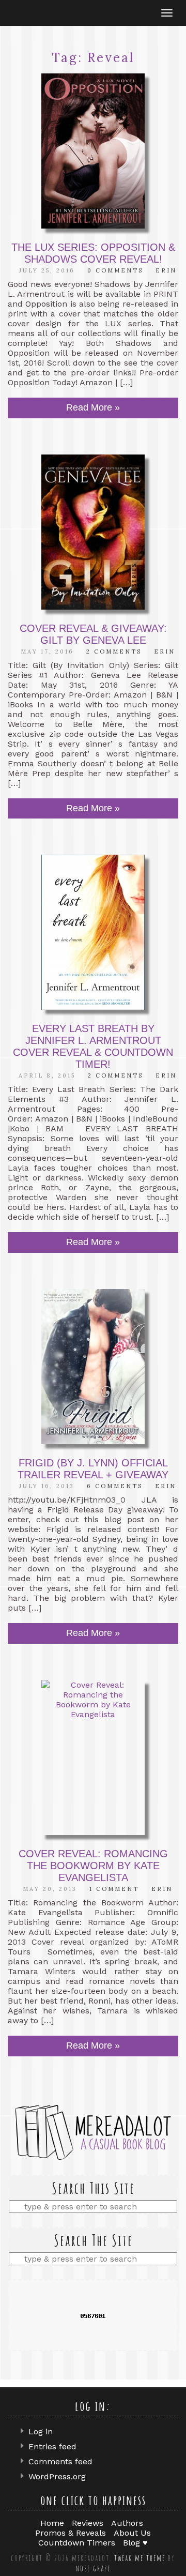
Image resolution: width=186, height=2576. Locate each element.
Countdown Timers (77, 2543)
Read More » (93, 407)
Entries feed (52, 2446)
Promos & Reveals (71, 2533)
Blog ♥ (135, 2543)
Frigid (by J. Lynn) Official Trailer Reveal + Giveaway (93, 1469)
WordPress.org (57, 2476)
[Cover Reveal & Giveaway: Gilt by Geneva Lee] (93, 532)
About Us (132, 2533)
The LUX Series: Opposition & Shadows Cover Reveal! (93, 253)
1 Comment (114, 1889)
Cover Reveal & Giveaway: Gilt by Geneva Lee (93, 634)
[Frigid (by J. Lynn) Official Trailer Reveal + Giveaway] (93, 1367)
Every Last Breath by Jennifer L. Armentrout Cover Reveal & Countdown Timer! (93, 1046)
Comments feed (60, 2461)
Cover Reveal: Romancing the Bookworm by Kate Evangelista (93, 1866)
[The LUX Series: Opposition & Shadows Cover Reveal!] (93, 151)
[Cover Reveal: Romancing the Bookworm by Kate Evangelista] (93, 1757)
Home (52, 2523)
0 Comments (115, 270)
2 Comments (114, 651)
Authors (127, 2523)
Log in (41, 2431)
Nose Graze (93, 2568)
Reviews (88, 2523)
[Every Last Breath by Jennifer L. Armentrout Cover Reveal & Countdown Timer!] (93, 932)
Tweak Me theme (140, 2558)
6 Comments (115, 1486)
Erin (166, 270)
